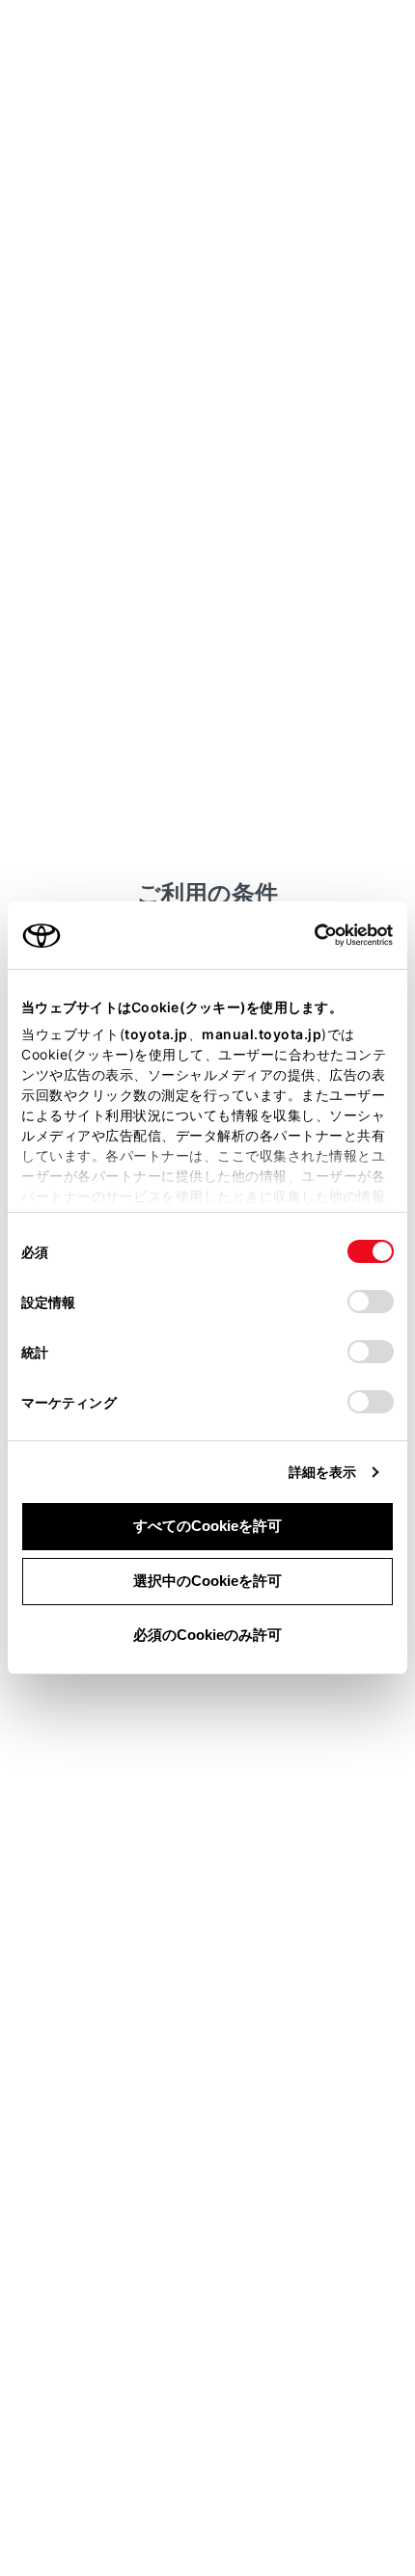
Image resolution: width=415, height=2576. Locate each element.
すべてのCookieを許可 (207, 1526)
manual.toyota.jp (262, 1034)
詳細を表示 (323, 1472)
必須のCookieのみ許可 (207, 1635)
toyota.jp (156, 1034)
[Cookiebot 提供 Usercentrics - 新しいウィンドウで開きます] (308, 935)
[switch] (371, 1301)
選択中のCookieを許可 (207, 1581)
